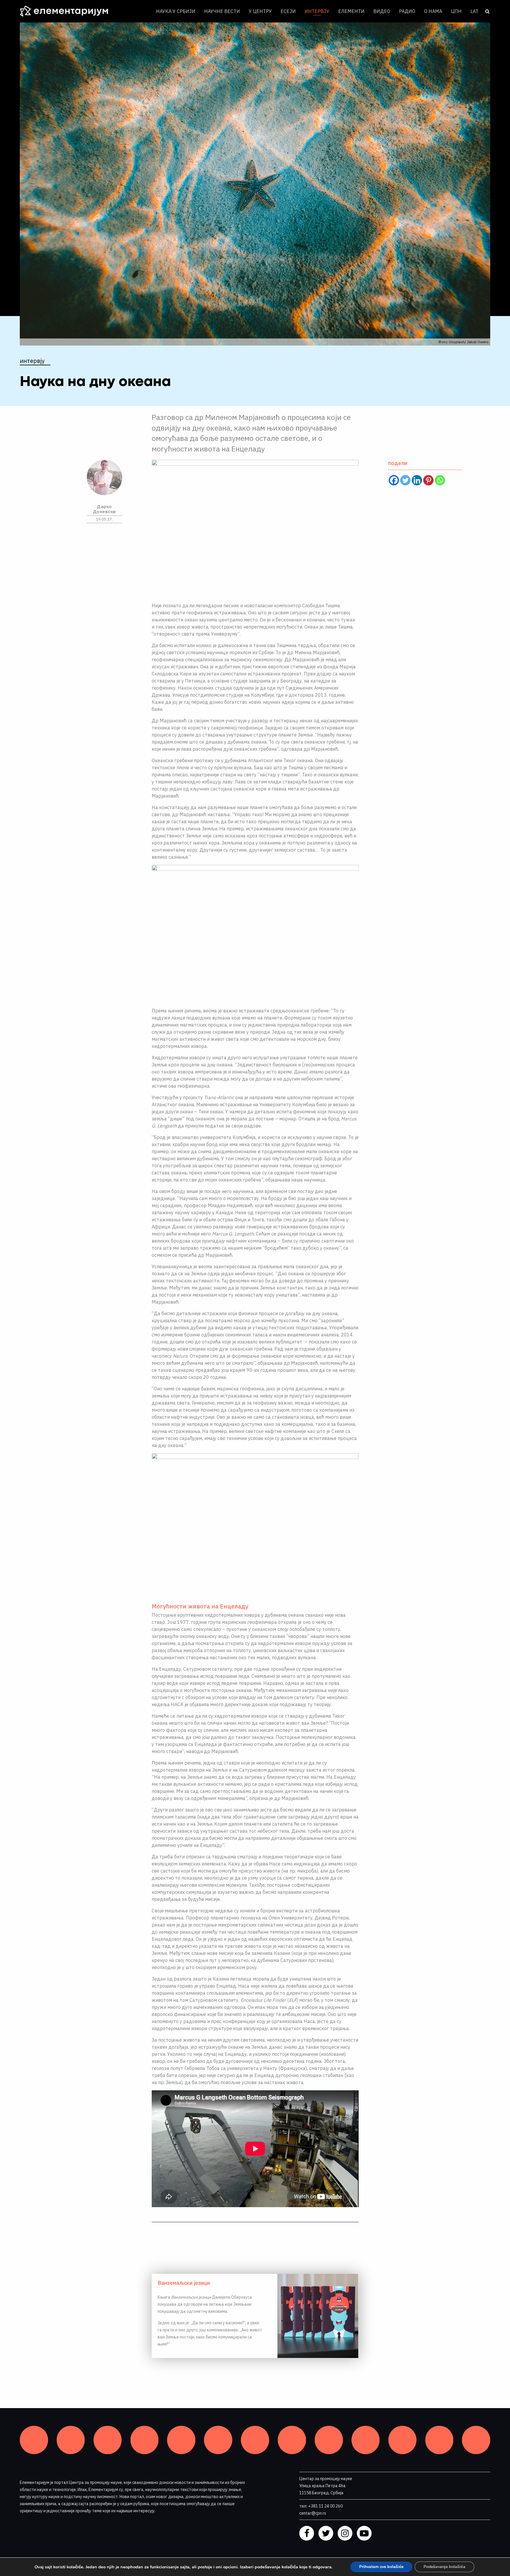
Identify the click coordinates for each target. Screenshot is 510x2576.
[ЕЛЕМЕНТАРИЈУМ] (68, 11)
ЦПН (456, 11)
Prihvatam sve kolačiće (381, 2567)
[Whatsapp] (440, 480)
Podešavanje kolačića (444, 2567)
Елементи (351, 11)
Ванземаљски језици (184, 2283)
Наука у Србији (176, 11)
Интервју (317, 11)
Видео (382, 11)
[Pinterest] (428, 480)
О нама (433, 11)
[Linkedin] (417, 480)
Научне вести (222, 11)
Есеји (288, 11)
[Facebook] (394, 480)
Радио (407, 11)
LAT (474, 11)
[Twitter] (405, 480)
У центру (260, 11)
